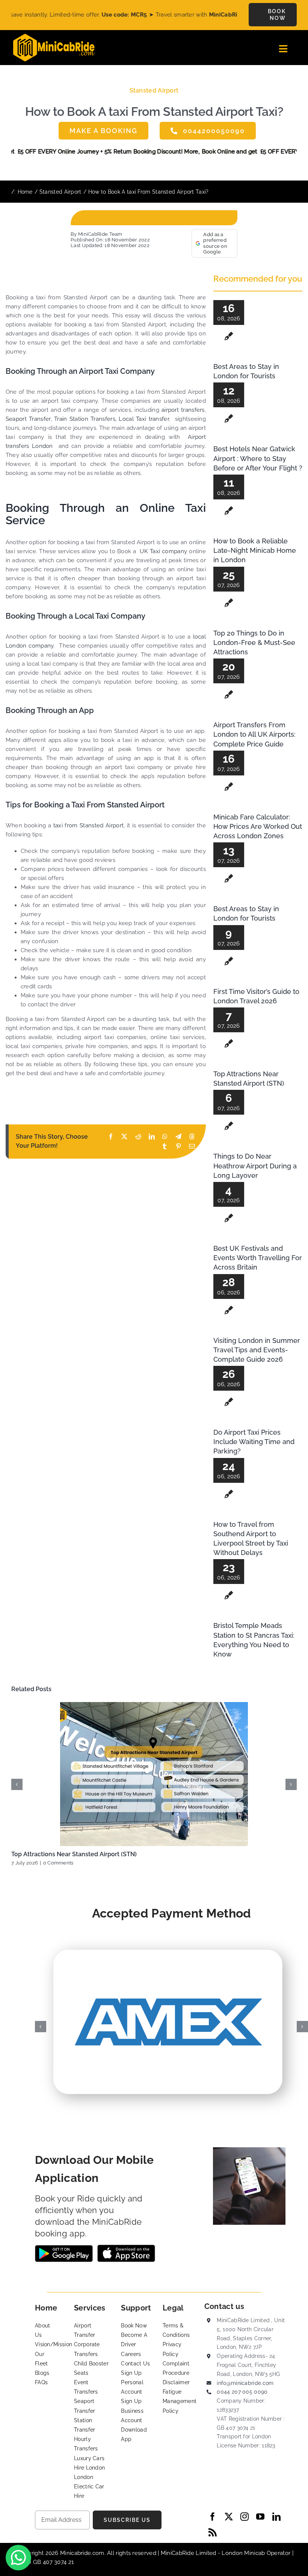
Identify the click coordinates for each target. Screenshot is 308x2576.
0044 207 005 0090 (242, 2392)
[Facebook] (111, 1137)
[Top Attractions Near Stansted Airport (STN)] (154, 1774)
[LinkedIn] (152, 1137)
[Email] (192, 1146)
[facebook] (213, 2517)
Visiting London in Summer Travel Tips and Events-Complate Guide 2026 (257, 1350)
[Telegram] (178, 1137)
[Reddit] (138, 1137)
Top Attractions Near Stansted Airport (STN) (74, 1854)
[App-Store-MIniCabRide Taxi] (126, 2247)
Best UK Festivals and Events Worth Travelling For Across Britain (258, 1258)
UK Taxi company (163, 551)
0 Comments (58, 1863)
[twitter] (229, 2517)
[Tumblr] (165, 1146)
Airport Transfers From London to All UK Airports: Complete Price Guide (254, 734)
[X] (124, 1137)
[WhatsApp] (165, 1137)
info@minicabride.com (245, 2383)
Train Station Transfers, (85, 419)
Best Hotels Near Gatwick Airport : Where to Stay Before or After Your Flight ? (258, 458)
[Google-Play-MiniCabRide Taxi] (64, 2248)
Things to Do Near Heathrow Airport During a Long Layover (255, 1166)
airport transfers (183, 410)
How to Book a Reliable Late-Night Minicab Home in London (255, 550)
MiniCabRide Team (100, 234)
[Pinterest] (178, 1146)
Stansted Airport (154, 90)
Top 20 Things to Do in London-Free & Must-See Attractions (254, 642)
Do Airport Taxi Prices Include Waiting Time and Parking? (254, 1442)
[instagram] (245, 2517)
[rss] (213, 2532)
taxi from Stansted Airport (88, 825)
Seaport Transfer (28, 419)
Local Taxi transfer (144, 419)
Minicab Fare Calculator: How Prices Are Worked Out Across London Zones (258, 826)
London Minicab (244, 2553)
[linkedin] (276, 2517)
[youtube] (260, 2517)
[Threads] (192, 1137)
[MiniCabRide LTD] (54, 36)
